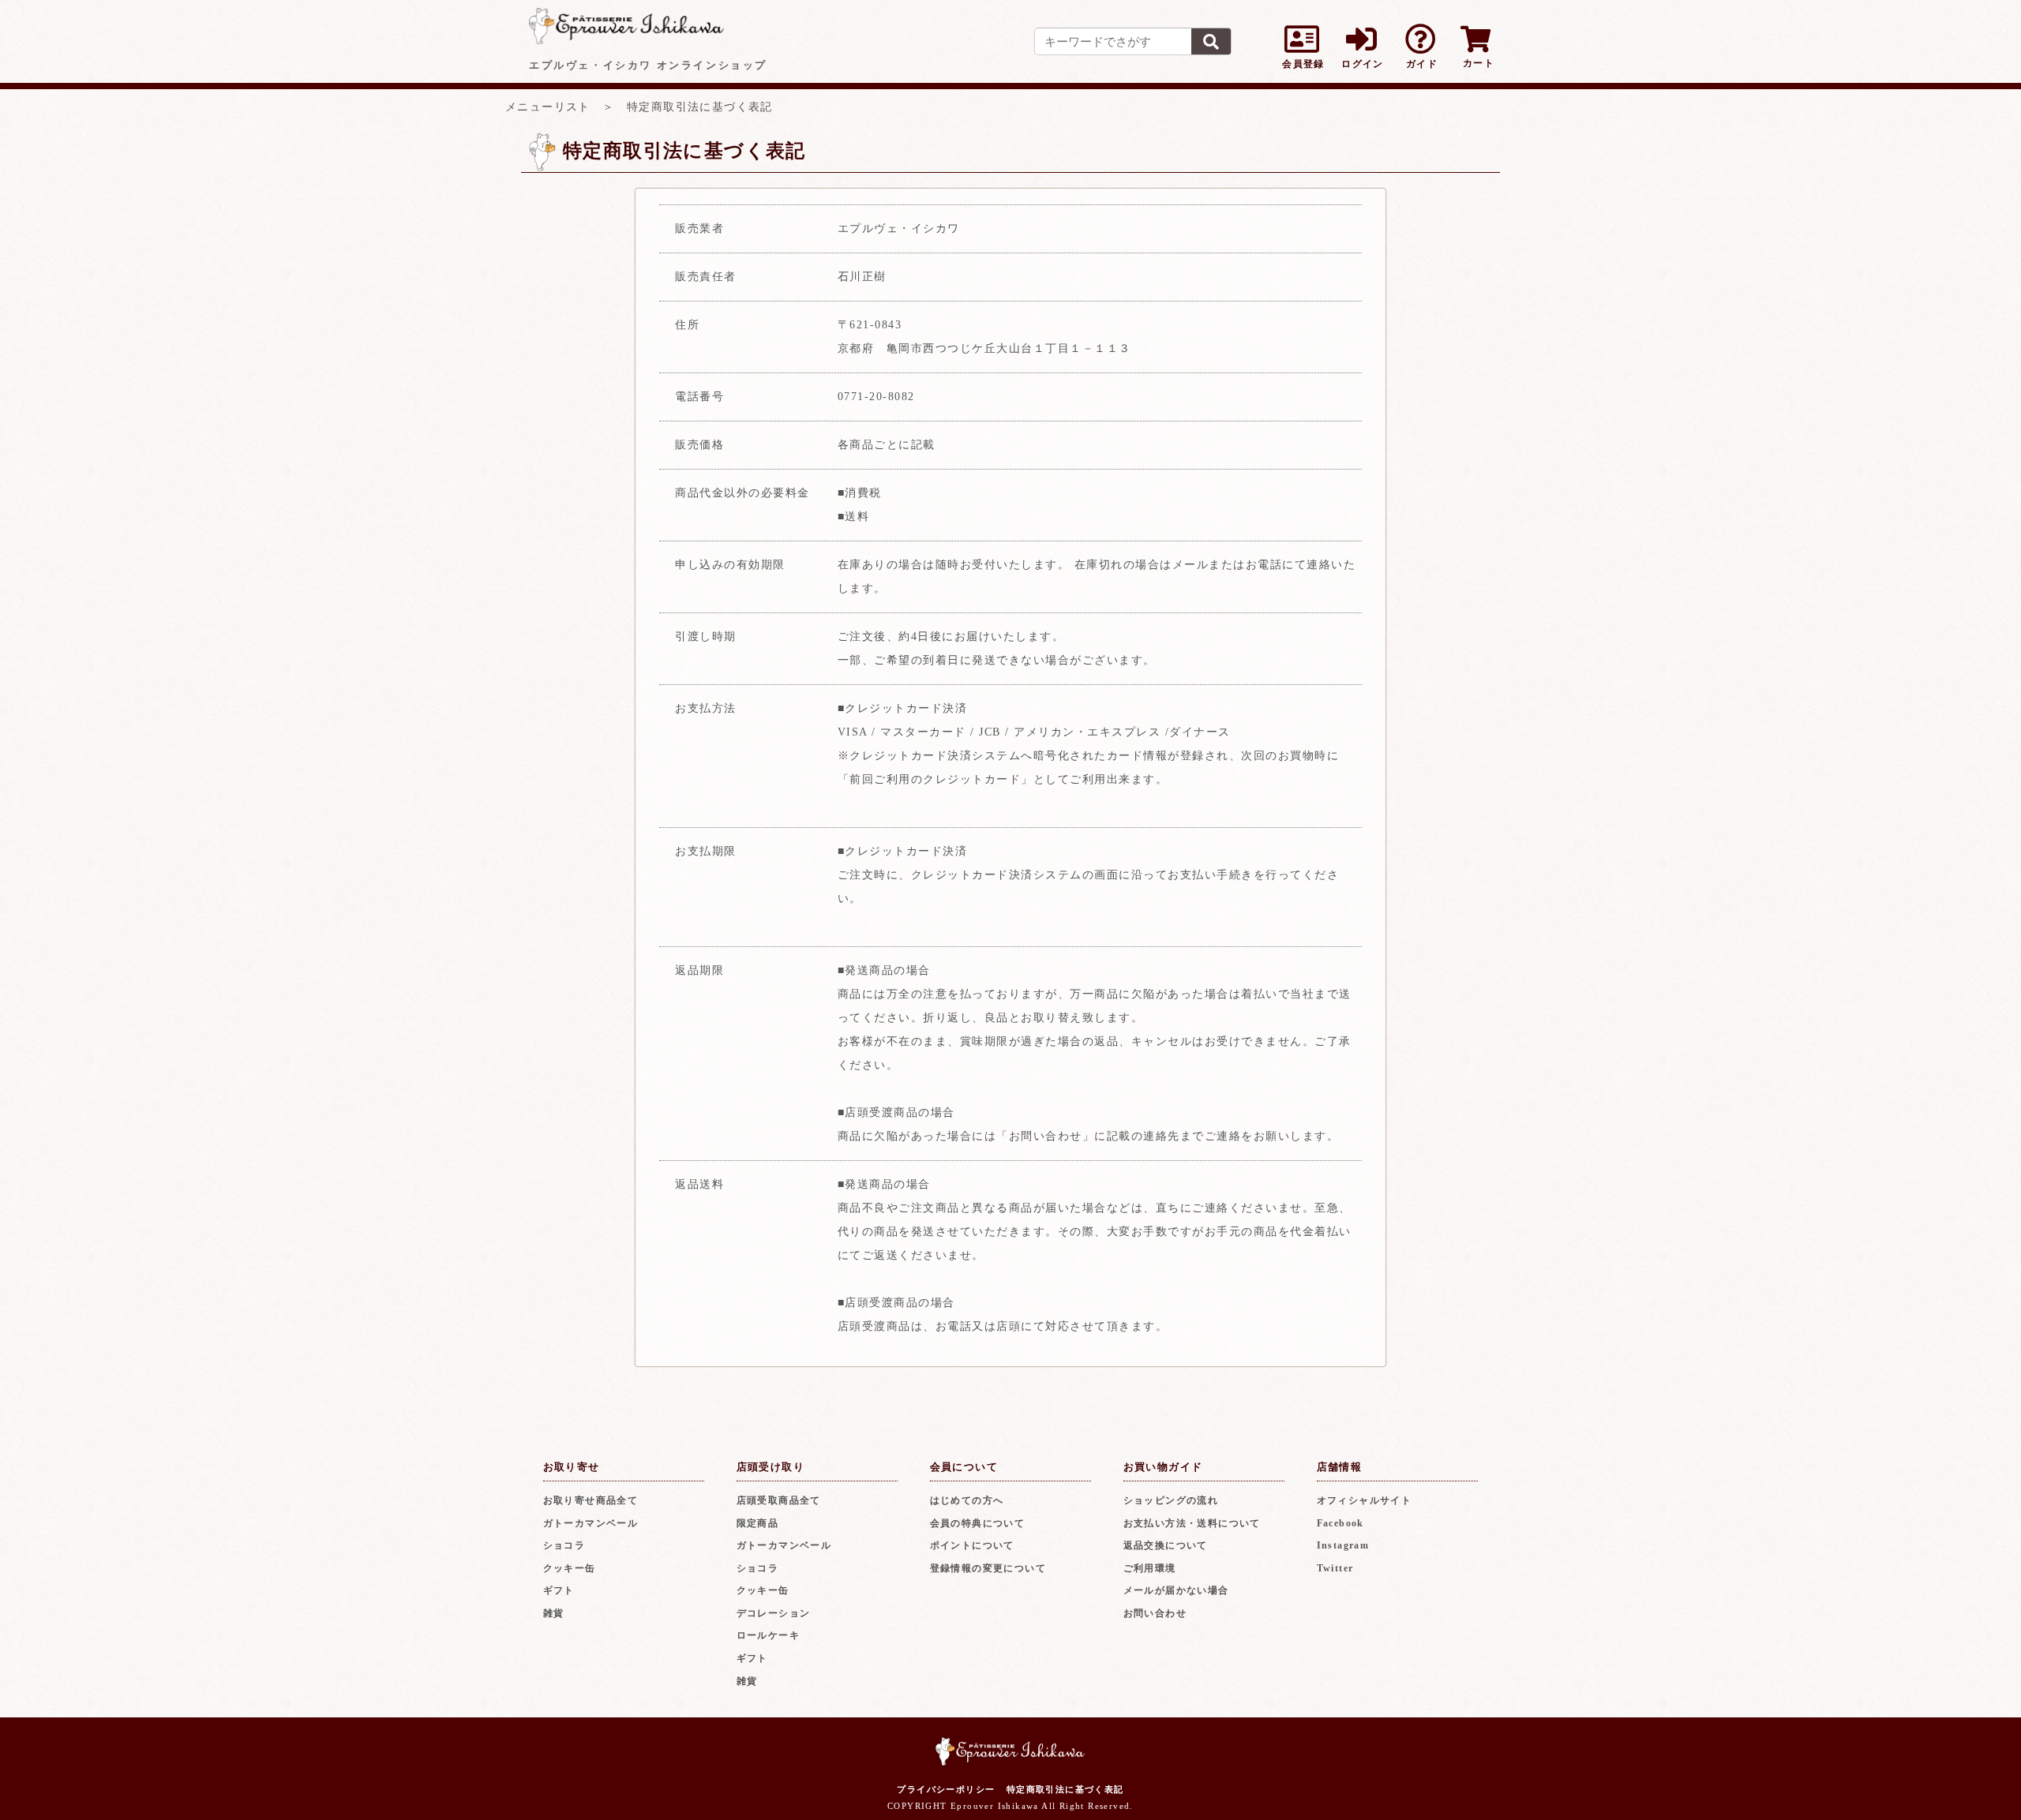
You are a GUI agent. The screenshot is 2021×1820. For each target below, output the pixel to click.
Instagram (1343, 1545)
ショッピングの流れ (1171, 1500)
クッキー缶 (570, 1568)
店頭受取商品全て (779, 1500)
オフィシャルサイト (1365, 1500)
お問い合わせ (1155, 1613)
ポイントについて (972, 1545)
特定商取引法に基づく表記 (1065, 1789)
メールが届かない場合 (1176, 1590)
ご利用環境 (1150, 1568)
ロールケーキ (768, 1635)
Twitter (1335, 1568)
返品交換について (1166, 1545)
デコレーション (774, 1613)
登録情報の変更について (988, 1568)
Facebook (1340, 1523)
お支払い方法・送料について (1192, 1523)
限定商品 (758, 1523)
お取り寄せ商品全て (591, 1500)
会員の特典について (978, 1523)
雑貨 (554, 1613)
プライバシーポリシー (946, 1789)
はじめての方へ (967, 1500)
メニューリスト (548, 107)
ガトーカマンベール (591, 1523)
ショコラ (564, 1545)
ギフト (559, 1590)
